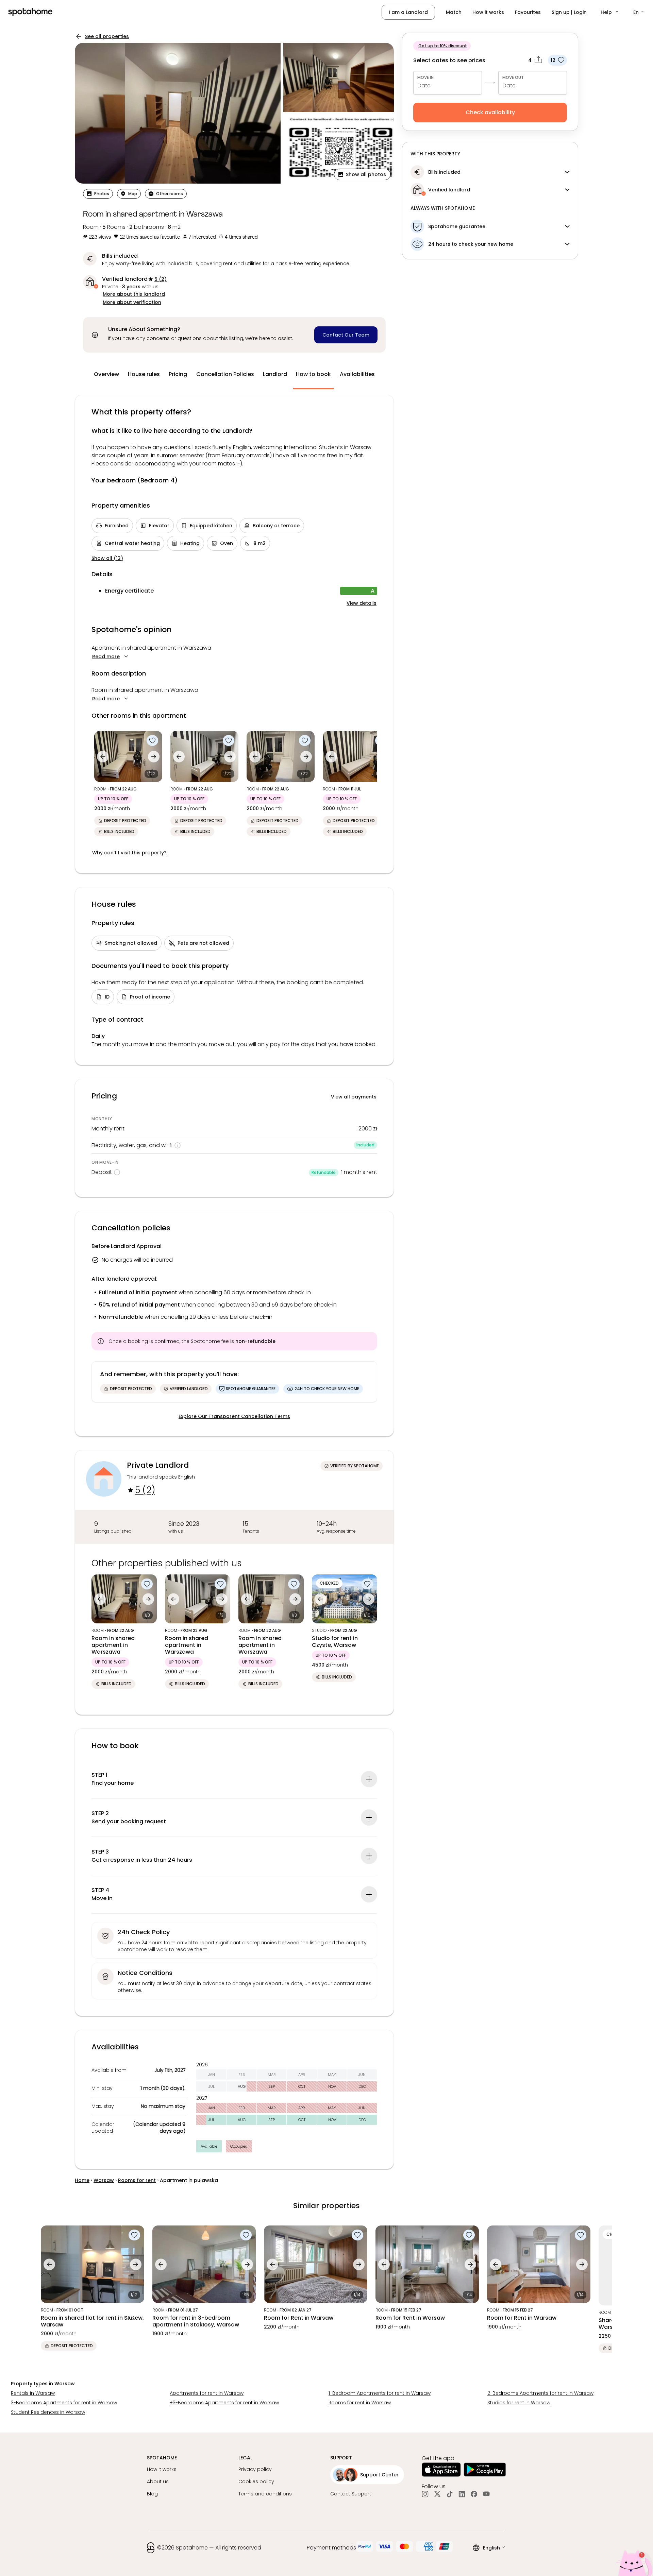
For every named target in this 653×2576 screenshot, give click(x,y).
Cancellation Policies (225, 374)
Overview (106, 374)
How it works (488, 12)
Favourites (528, 12)
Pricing (178, 374)
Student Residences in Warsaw (48, 2412)
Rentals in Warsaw (33, 2393)
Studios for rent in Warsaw (519, 2403)
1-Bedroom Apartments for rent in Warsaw (380, 2393)
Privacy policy (255, 2469)
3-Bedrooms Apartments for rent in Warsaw (64, 2403)
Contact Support (351, 2494)
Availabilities (357, 374)
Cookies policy (256, 2481)
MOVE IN (425, 77)
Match (454, 12)
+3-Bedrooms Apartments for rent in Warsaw (224, 2403)
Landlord (275, 374)
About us (158, 2481)
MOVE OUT (513, 77)
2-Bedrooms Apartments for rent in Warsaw (540, 2393)
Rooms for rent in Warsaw (360, 2403)
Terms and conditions (265, 2494)
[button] (610, 12)
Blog (152, 2494)
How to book (313, 374)
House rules (144, 374)
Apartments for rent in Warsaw (207, 2393)
